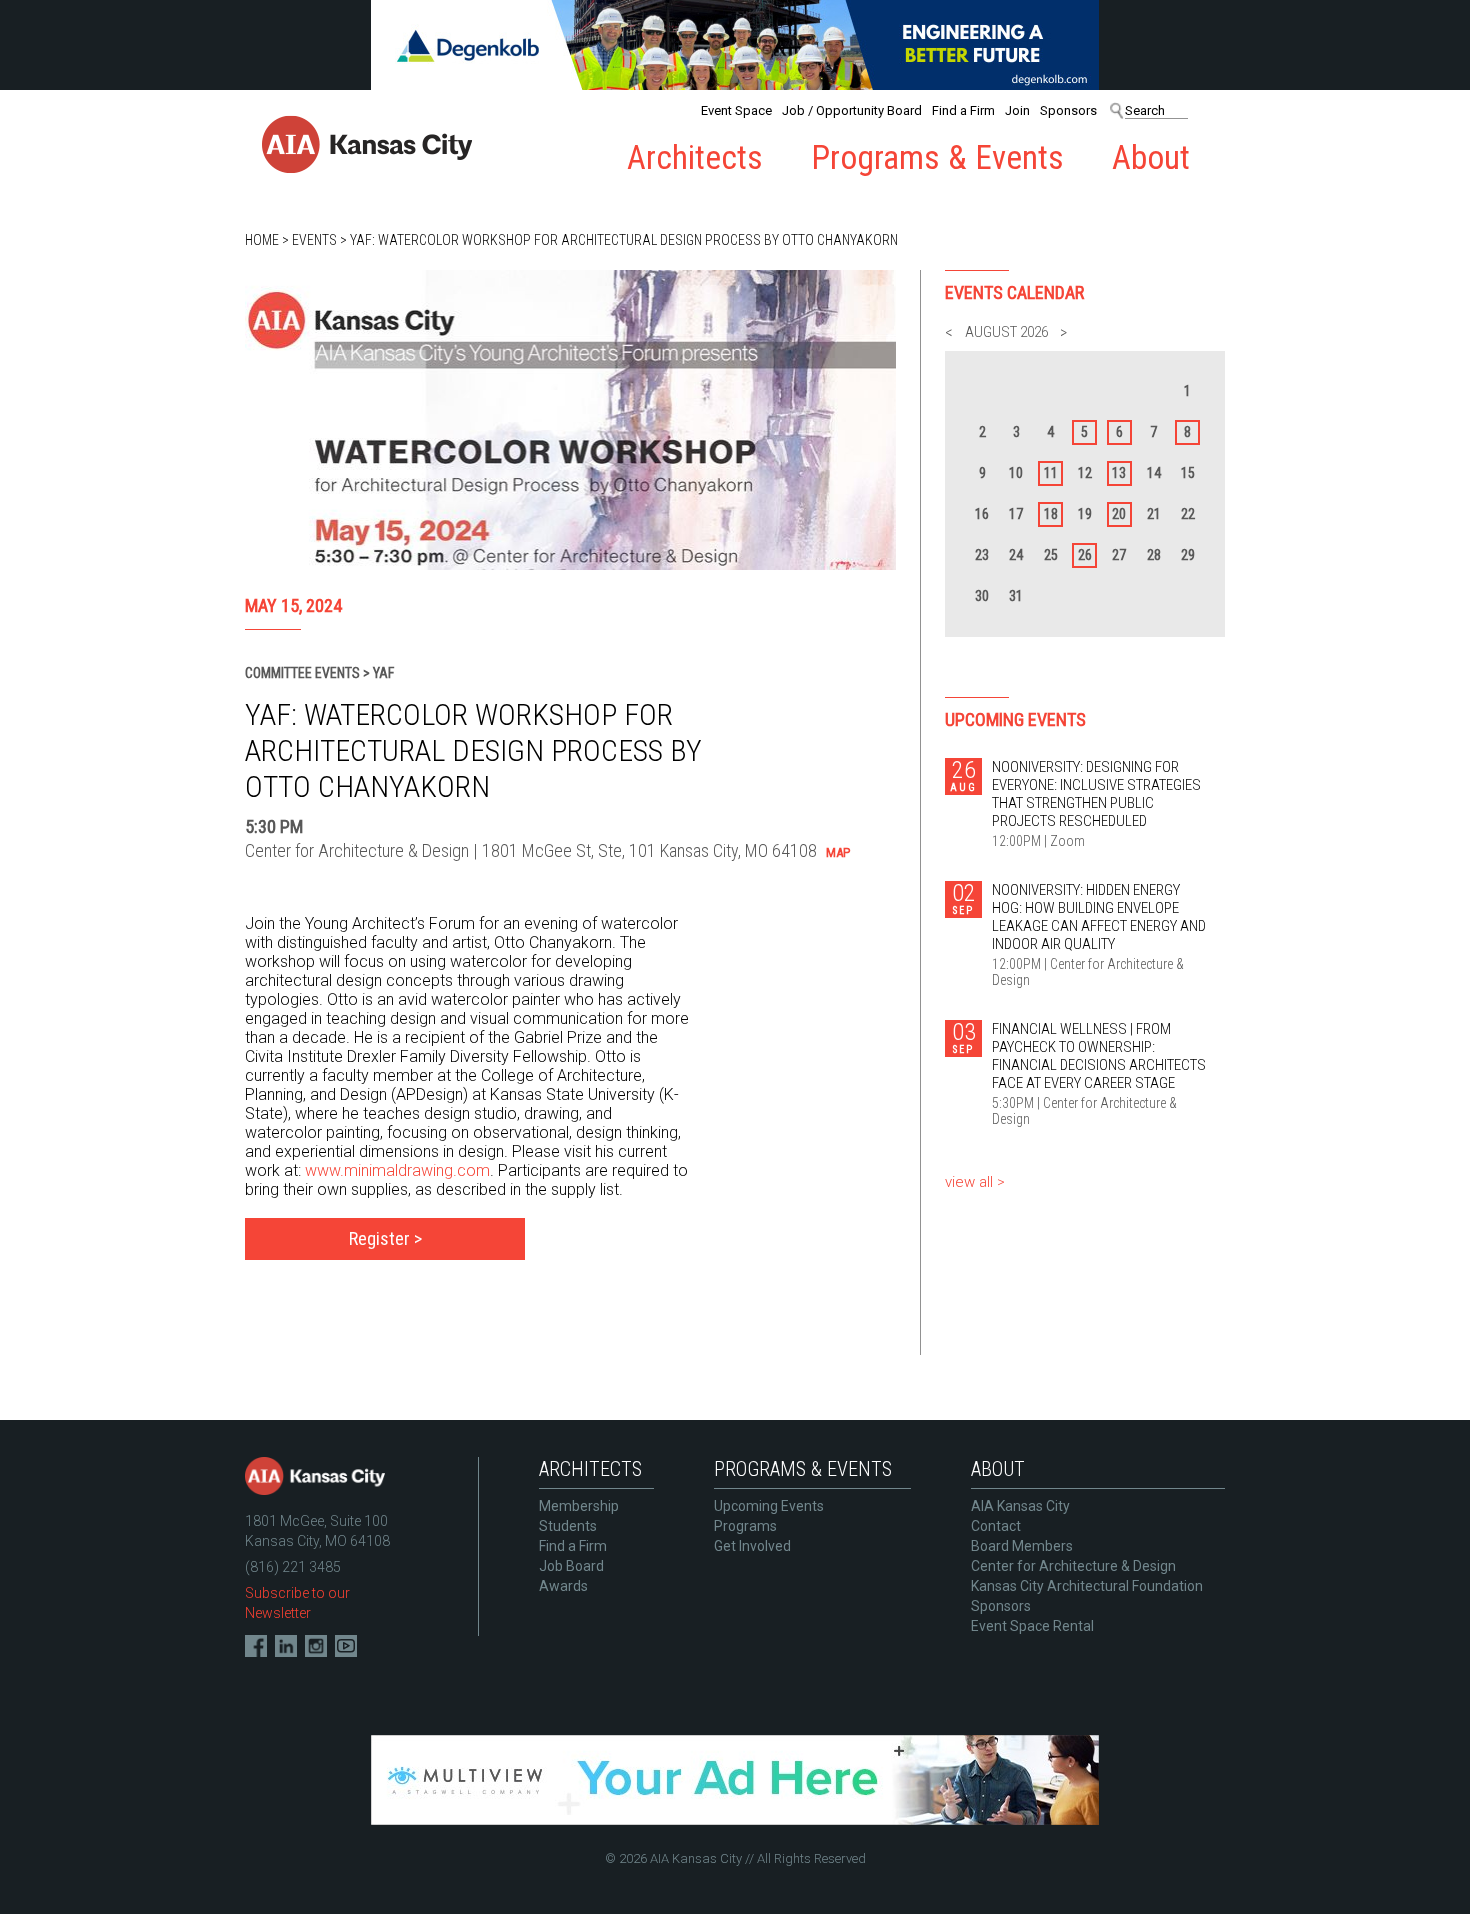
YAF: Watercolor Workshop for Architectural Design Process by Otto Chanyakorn (624, 240)
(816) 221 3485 (293, 1567)
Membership (579, 1506)
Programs (745, 1526)
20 (1119, 514)
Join (1017, 110)
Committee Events (302, 673)
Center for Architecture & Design (1073, 1566)
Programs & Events (937, 157)
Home (262, 240)
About (1151, 157)
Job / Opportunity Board (852, 110)
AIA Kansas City (1020, 1506)
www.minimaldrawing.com (397, 1170)
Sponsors (1068, 110)
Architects (695, 157)
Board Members (1022, 1546)
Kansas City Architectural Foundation (1087, 1586)
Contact (996, 1526)
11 (1051, 473)
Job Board (571, 1566)
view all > (975, 1182)
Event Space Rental (1032, 1626)
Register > (385, 1238)
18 (1051, 514)
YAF (383, 673)
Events (314, 240)
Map (838, 852)
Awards (563, 1586)
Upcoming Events (769, 1506)
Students (568, 1526)
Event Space (736, 110)
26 (1085, 555)
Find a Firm (963, 110)
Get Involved (752, 1546)
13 (1119, 473)
